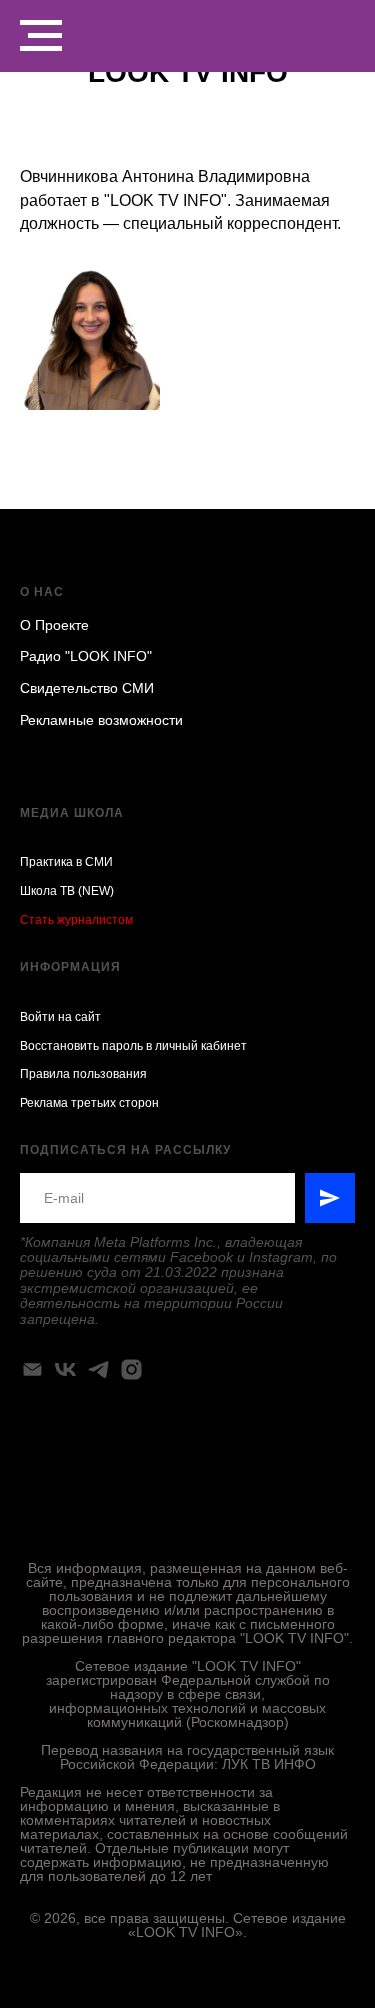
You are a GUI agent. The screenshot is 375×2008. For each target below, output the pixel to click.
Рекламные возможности (101, 720)
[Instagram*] (131, 1369)
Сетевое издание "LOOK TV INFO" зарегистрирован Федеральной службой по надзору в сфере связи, (188, 1680)
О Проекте (54, 625)
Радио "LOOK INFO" (86, 656)
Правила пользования (83, 1074)
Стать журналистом (76, 920)
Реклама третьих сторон (89, 1103)
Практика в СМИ (66, 862)
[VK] (65, 1369)
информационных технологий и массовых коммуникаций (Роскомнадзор (187, 1715)
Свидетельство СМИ (87, 688)
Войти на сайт (60, 1017)
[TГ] (98, 1369)
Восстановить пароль (81, 1046)
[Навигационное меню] (41, 36)
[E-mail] (32, 1369)
